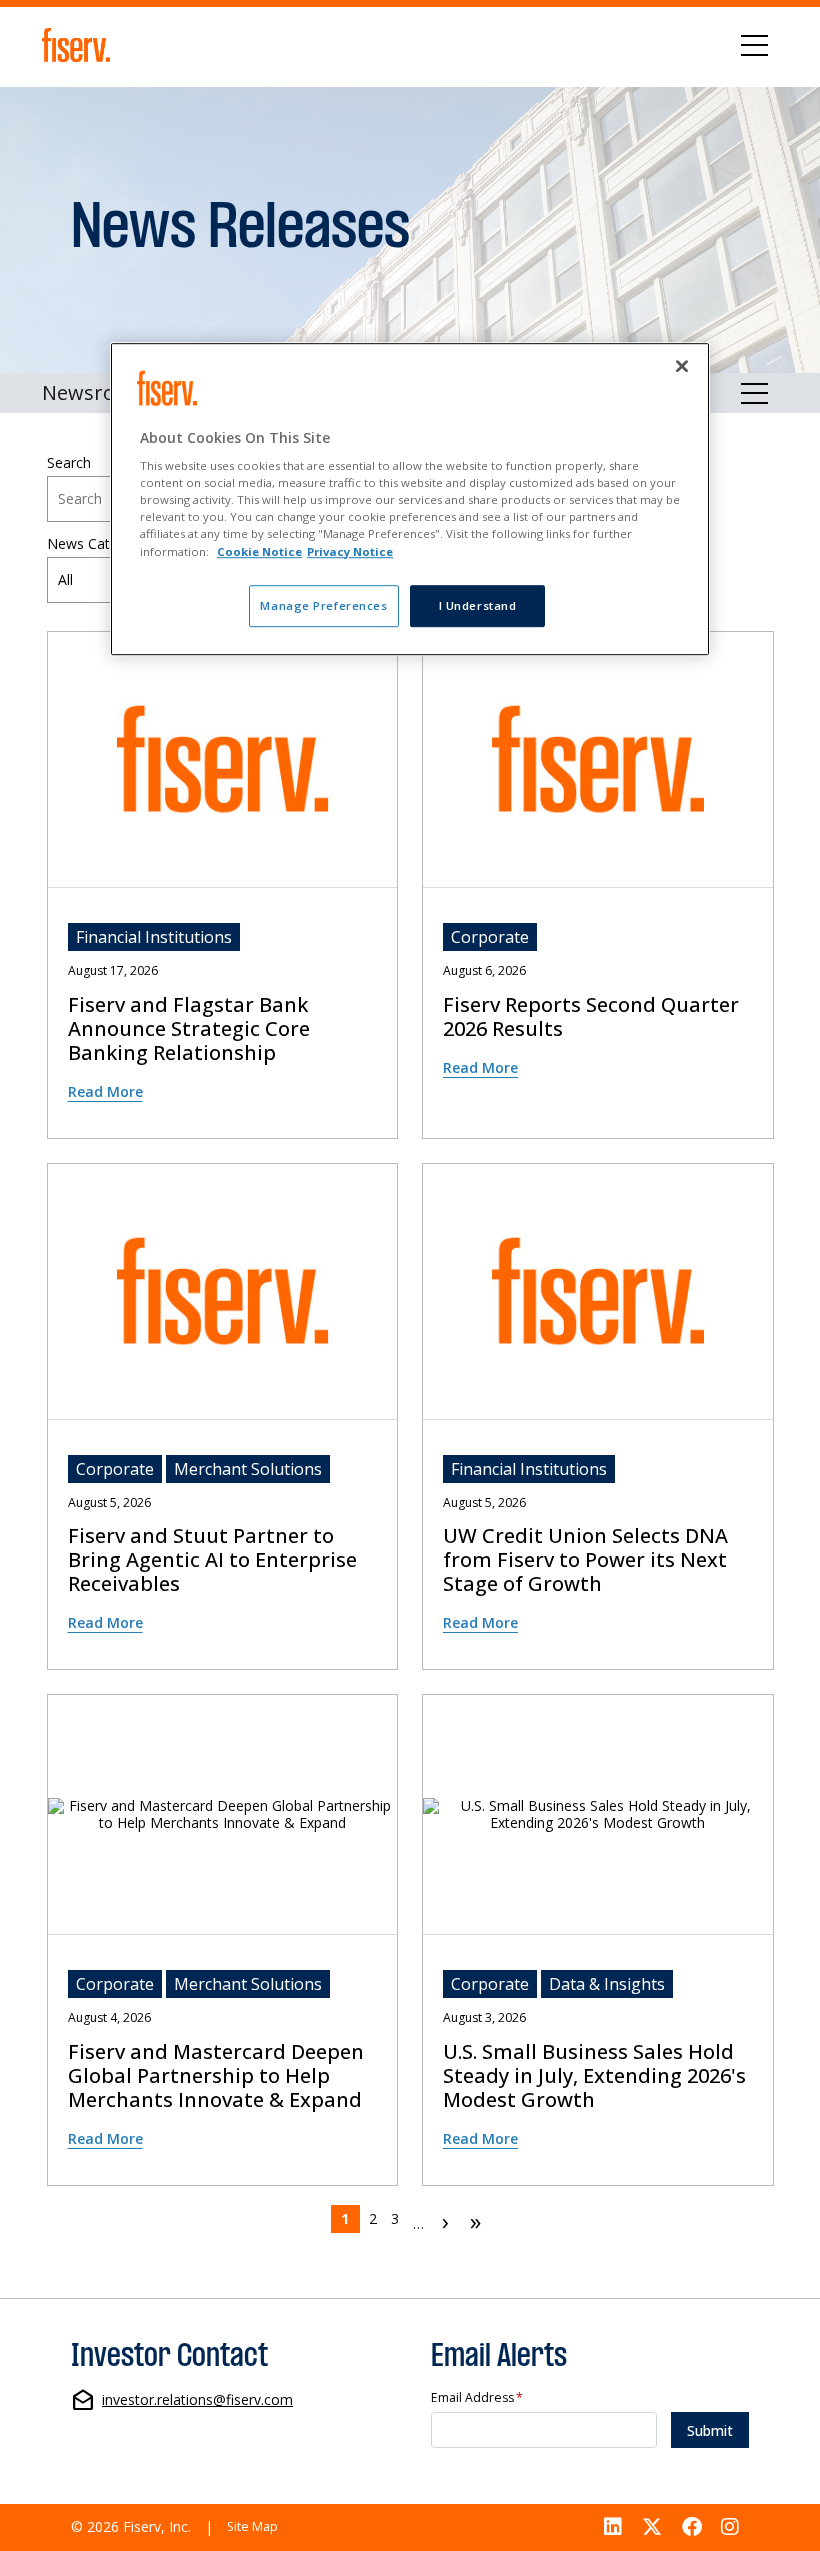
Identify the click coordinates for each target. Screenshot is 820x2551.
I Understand (478, 605)
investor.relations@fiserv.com (197, 2400)
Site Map (252, 2526)
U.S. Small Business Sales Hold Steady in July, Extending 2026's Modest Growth (594, 2076)
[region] (410, 499)
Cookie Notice (259, 551)
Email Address (477, 2398)
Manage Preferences (323, 605)
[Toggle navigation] (754, 45)
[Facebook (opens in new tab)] (692, 2527)
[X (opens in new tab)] (652, 2527)
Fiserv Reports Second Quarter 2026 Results (591, 1017)
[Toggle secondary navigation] (754, 393)
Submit (710, 2430)
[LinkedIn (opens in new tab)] (614, 2527)
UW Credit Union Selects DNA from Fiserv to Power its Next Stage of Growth (585, 1560)
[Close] (682, 366)
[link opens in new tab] (79, 45)
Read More (105, 1091)
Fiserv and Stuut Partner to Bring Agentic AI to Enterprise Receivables (212, 1560)
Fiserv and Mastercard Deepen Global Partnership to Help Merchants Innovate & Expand (216, 2076)
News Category (97, 544)
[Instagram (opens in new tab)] (730, 2527)
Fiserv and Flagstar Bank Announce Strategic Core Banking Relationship (189, 1029)
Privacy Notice (350, 551)
